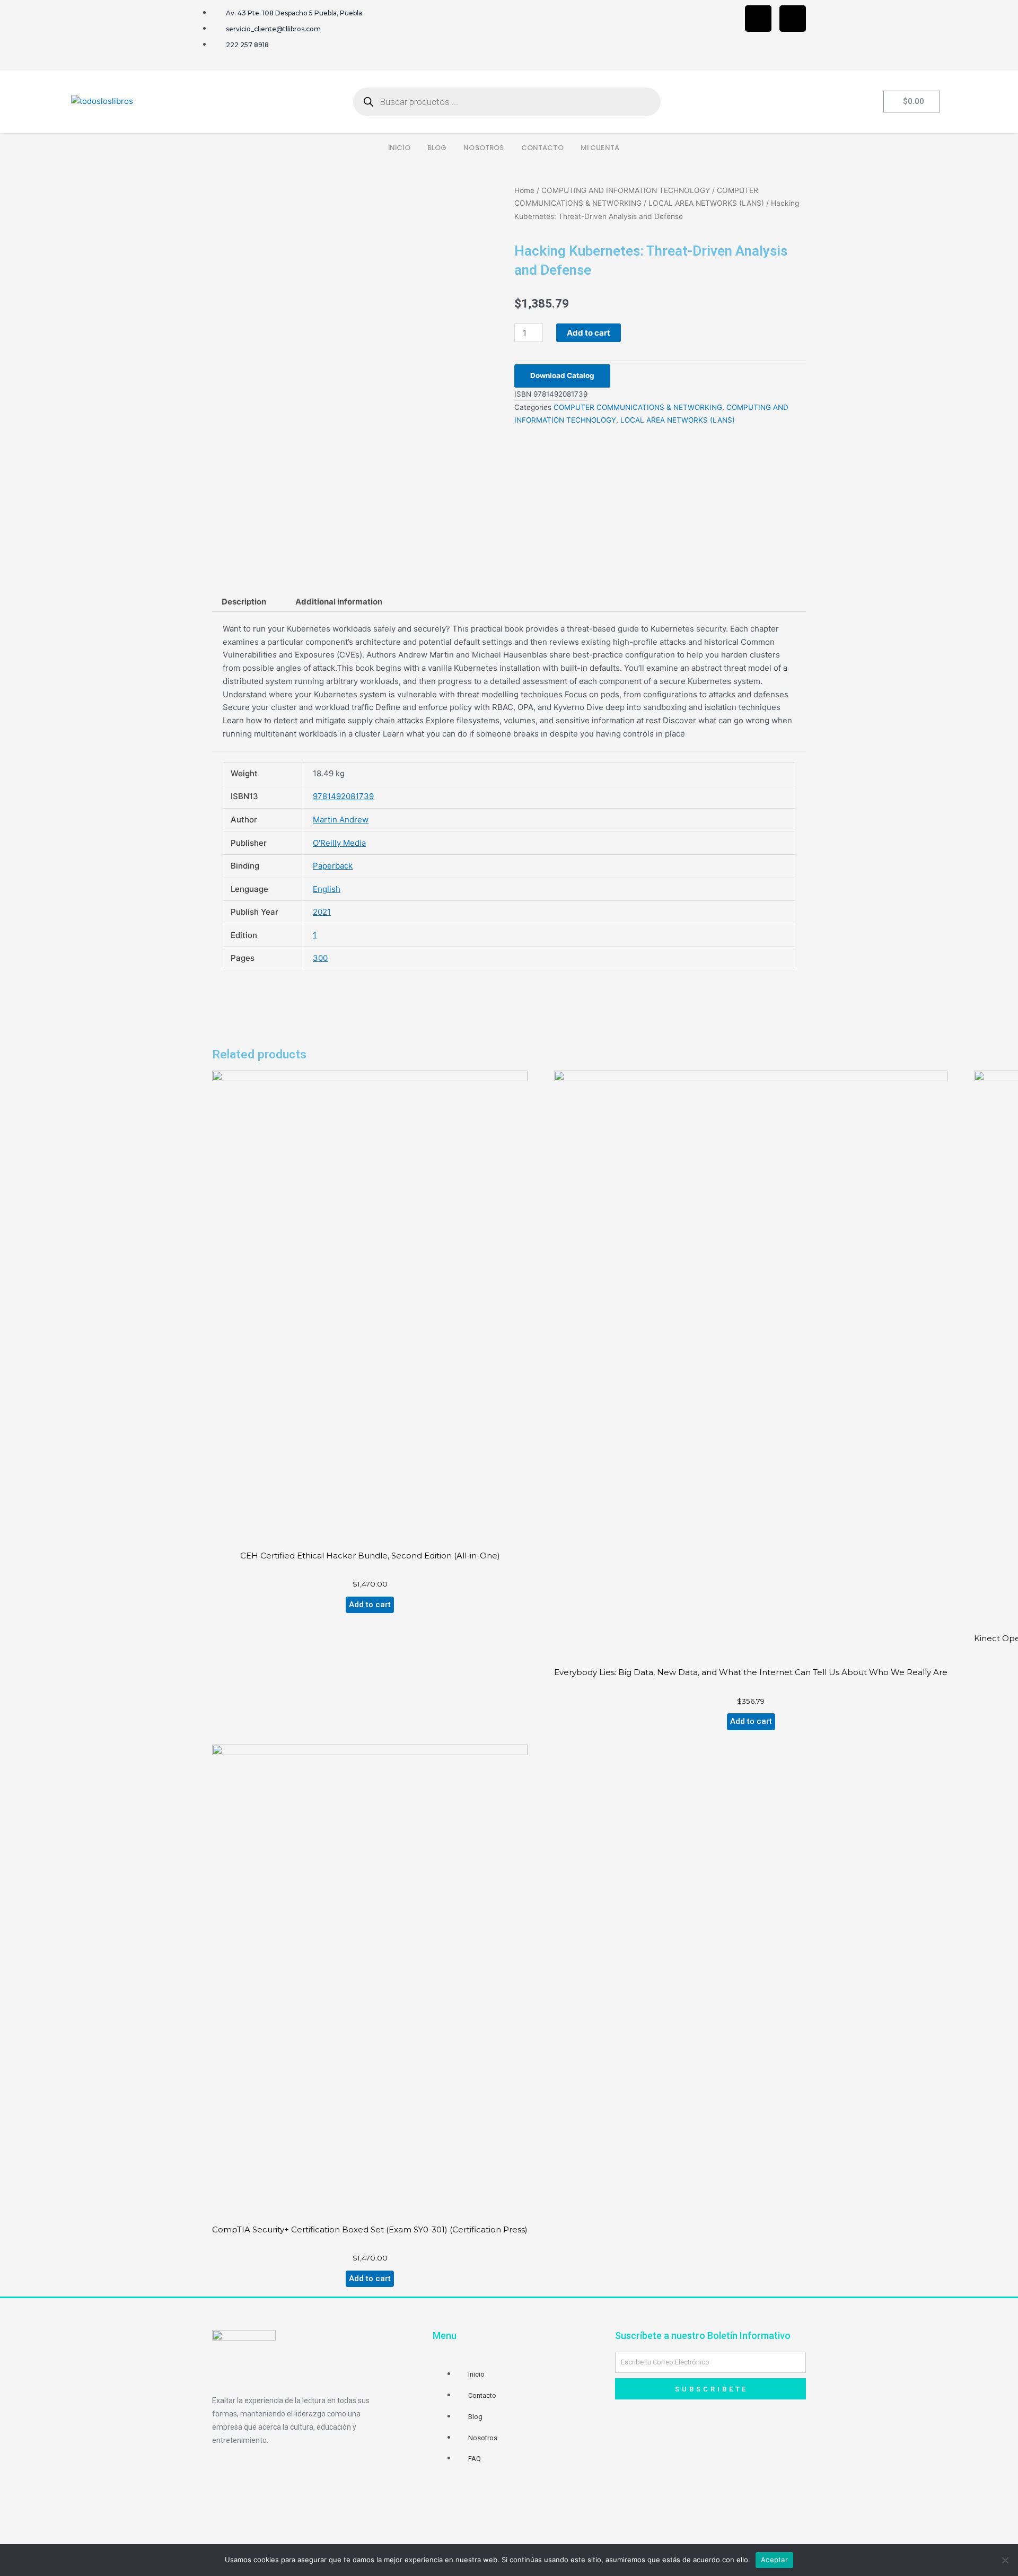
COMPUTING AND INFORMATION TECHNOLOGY (626, 190)
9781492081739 (343, 796)
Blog (437, 148)
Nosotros (484, 148)
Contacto (542, 148)
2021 (322, 912)
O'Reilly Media (339, 843)
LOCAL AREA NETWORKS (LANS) (706, 203)
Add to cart (589, 333)
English (327, 889)
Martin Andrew (341, 820)
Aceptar (774, 2560)
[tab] (244, 602)
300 (320, 958)
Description (244, 602)
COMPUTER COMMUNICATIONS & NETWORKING (638, 407)
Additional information (339, 602)
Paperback (333, 866)
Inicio (399, 148)
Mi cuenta (600, 148)
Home (524, 190)
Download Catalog (562, 375)
